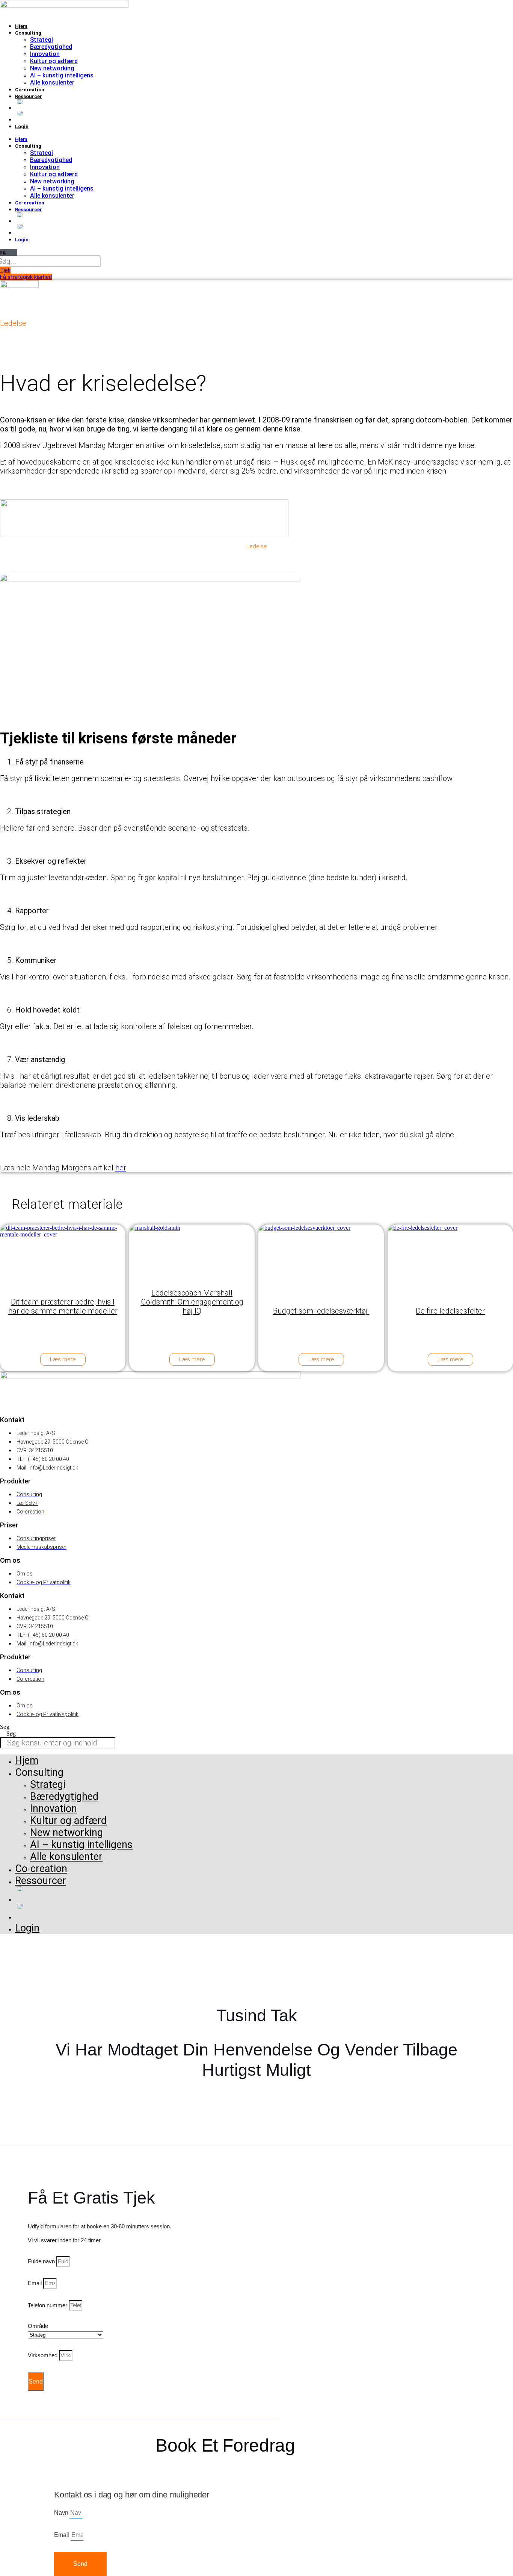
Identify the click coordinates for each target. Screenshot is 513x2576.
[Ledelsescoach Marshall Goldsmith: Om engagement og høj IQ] (191, 1253)
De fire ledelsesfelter (450, 1311)
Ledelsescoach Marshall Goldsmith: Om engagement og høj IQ (192, 1302)
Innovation (45, 54)
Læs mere (63, 1359)
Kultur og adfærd (54, 61)
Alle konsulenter (52, 82)
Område (38, 2326)
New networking (52, 68)
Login (22, 126)
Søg (5, 1727)
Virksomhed (43, 2355)
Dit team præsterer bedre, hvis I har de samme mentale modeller (63, 1306)
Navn (62, 2513)
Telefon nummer (48, 2305)
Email (35, 2283)
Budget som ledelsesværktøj (321, 1311)
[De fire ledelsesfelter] (450, 1253)
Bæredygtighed (51, 47)
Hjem (21, 26)
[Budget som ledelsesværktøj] (320, 1253)
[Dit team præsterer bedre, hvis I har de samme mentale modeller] (62, 1253)
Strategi (41, 40)
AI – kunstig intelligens (62, 75)
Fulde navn (42, 2261)
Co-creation (30, 90)
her (121, 1168)
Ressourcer (29, 96)
